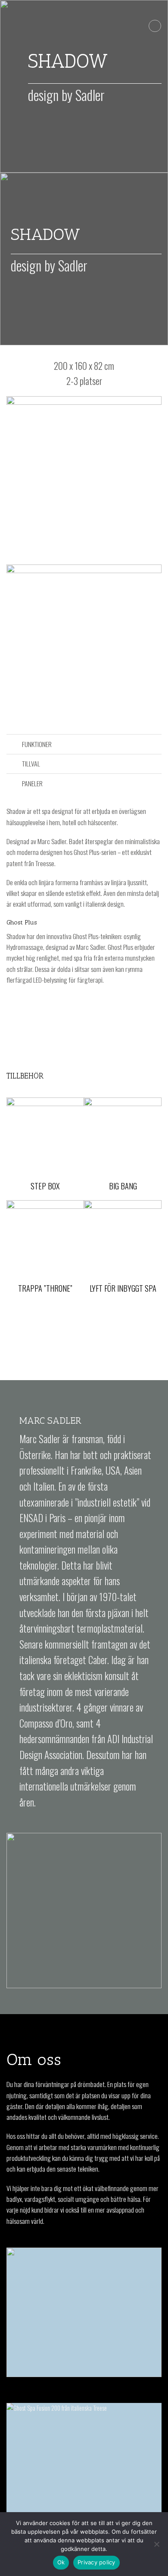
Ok (61, 2562)
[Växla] (14, 745)
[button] (155, 26)
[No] (156, 2547)
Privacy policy (96, 2562)
